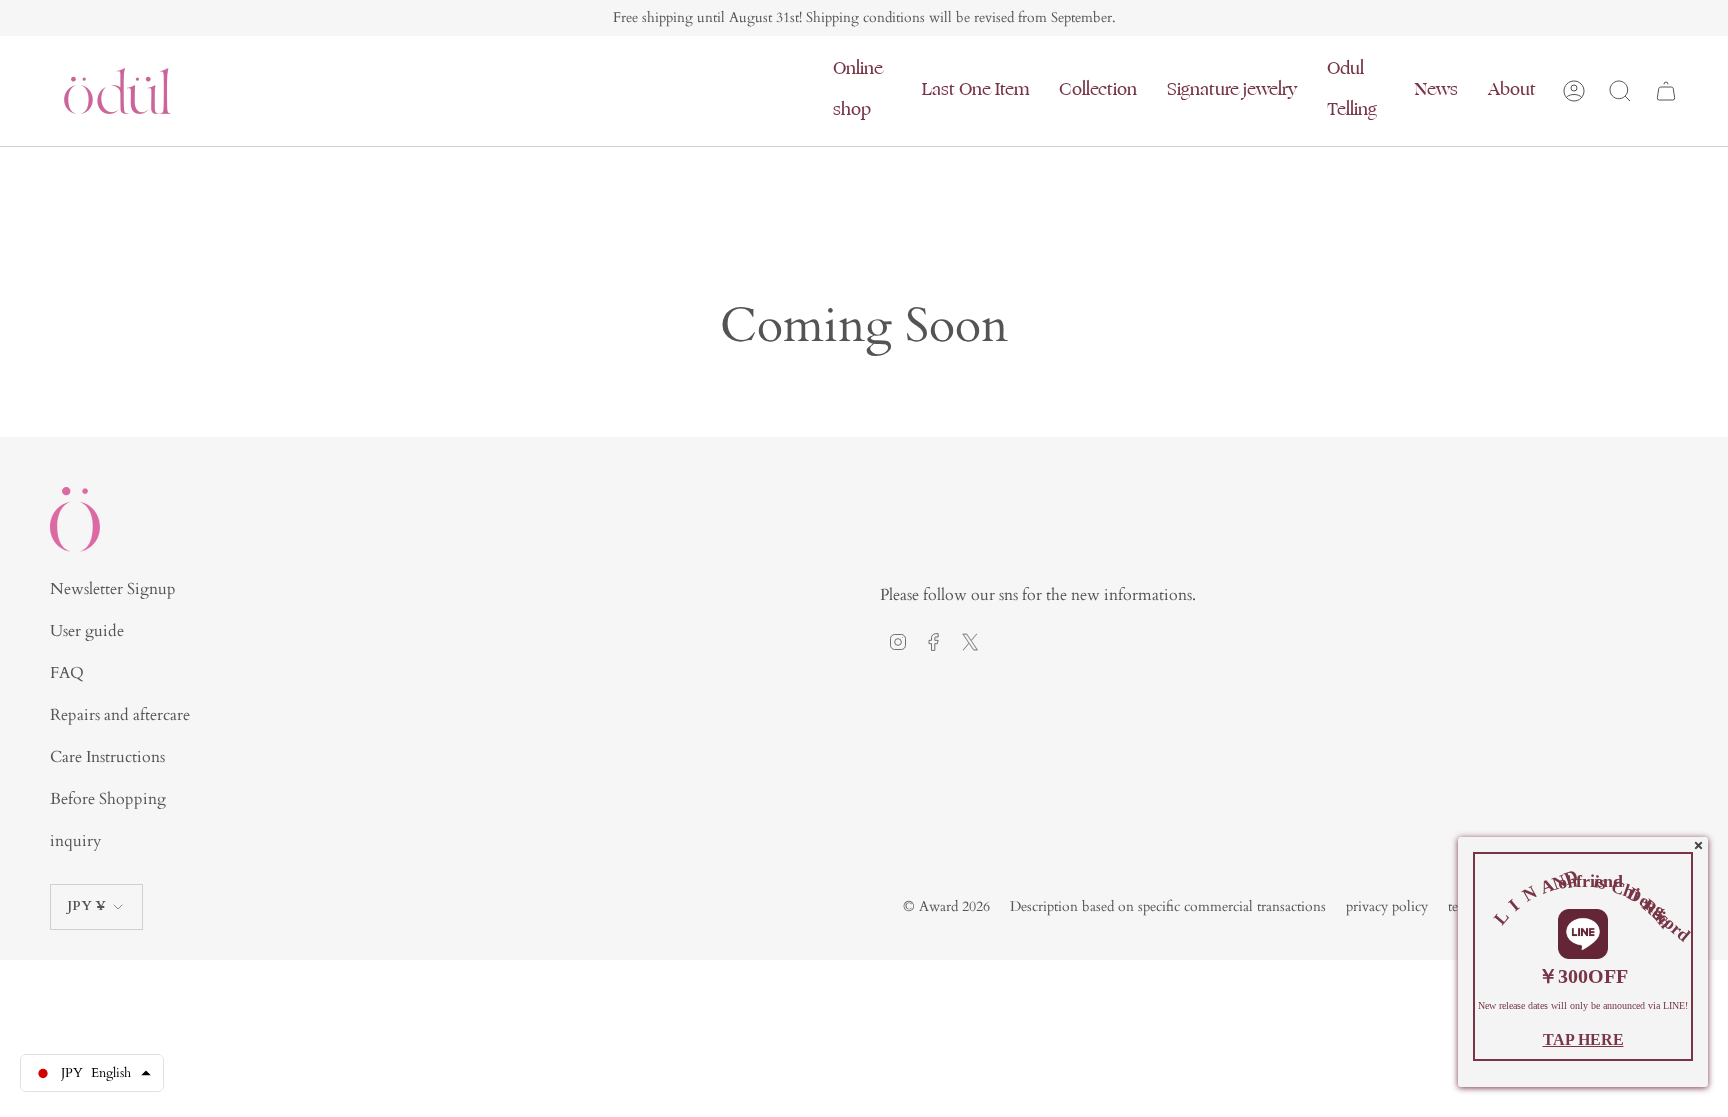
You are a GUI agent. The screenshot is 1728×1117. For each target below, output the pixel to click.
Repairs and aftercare (120, 715)
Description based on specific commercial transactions (1168, 906)
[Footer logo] (75, 519)
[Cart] (1666, 91)
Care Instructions (107, 757)
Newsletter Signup (113, 589)
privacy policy (1387, 906)
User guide (87, 631)
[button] (862, 91)
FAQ (67, 673)
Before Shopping (108, 799)
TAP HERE (1583, 1039)
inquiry (75, 841)
